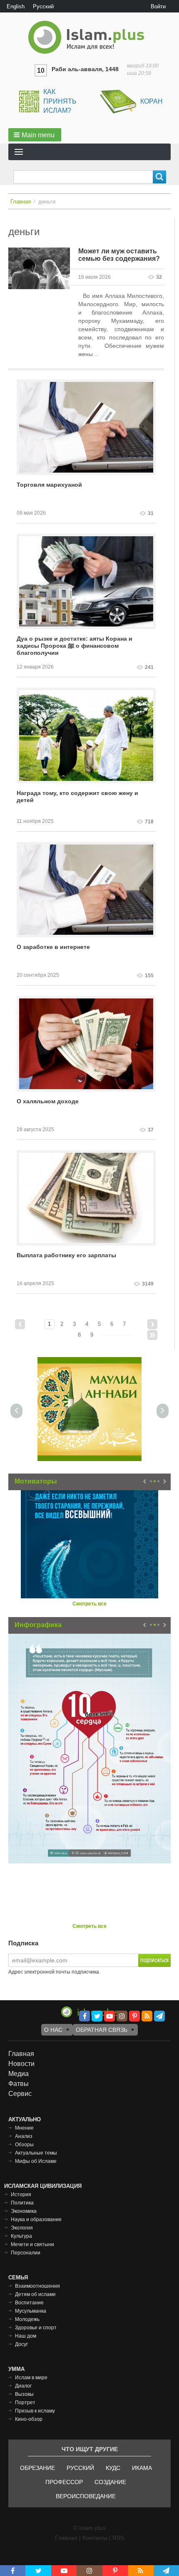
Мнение (24, 2128)
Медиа (19, 2074)
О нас (53, 2030)
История (21, 2195)
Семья (18, 2278)
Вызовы (24, 2394)
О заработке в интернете (53, 947)
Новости (21, 2064)
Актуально (25, 2119)
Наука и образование (36, 2219)
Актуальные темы (36, 2153)
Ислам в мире (31, 2378)
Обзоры (24, 2145)
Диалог (23, 2386)
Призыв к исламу (35, 2411)
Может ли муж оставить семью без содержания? (119, 255)
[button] (35, 135)
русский (80, 2468)
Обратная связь (102, 2030)
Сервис (20, 2094)
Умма (16, 2369)
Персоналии (26, 2253)
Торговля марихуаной (49, 485)
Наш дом (26, 2336)
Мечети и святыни (32, 2244)
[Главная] (89, 37)
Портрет (25, 2403)
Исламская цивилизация (43, 2186)
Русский (43, 6)
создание (110, 2482)
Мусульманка (31, 2311)
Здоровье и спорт (36, 2328)
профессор (64, 2482)
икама (142, 2468)
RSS (118, 2538)
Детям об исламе (35, 2294)
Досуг (21, 2344)
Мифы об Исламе (36, 2161)
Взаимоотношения (37, 2286)
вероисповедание (86, 2496)
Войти (158, 6)
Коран (152, 101)
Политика (22, 2203)
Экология (22, 2228)
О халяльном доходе (48, 1101)
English (16, 6)
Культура (21, 2236)
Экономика (24, 2211)
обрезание (37, 2468)
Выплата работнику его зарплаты (66, 1255)
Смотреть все (89, 1604)
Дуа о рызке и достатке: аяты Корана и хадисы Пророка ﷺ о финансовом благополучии (75, 646)
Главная (21, 202)
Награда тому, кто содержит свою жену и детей (77, 796)
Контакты (95, 2538)
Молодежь (27, 2319)
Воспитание (29, 2303)
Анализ (24, 2136)
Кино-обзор (29, 2419)
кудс (113, 2468)
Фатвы (19, 2084)
